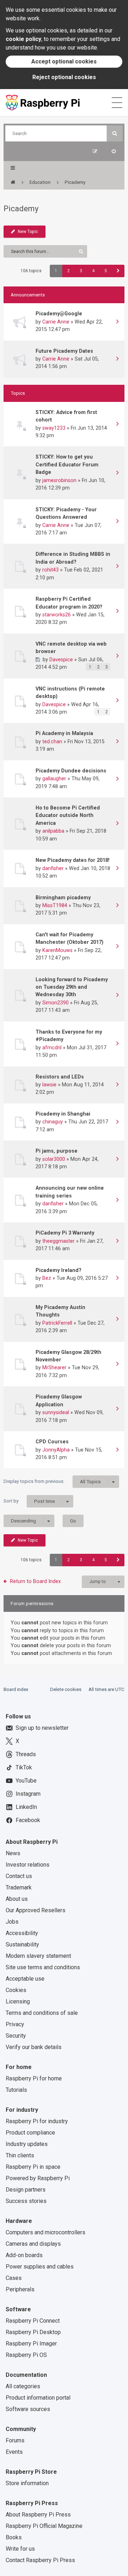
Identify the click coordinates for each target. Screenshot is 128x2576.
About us (17, 1899)
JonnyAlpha (56, 1450)
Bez (47, 1278)
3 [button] (81, 271)
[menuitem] (114, 151)
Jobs (12, 1922)
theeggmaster (58, 1241)
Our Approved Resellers (36, 1910)
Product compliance (30, 2133)
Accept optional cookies (64, 61)
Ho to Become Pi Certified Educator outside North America (68, 815)
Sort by (29, 1501)
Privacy (15, 2024)
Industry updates (27, 2144)
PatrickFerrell (57, 1323)
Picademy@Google (59, 314)
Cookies (16, 1990)
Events (14, 2452)
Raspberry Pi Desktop (33, 2332)
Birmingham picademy (63, 898)
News (13, 1853)
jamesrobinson (59, 480)
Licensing (18, 2001)
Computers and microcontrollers (46, 2232)
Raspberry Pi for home (34, 2078)
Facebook (28, 1820)
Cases (14, 2278)
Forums (15, 2440)
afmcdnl (52, 1048)
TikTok (24, 1767)
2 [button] (68, 271)
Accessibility (22, 1933)
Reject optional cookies (64, 77)
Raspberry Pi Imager (31, 2344)
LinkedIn (26, 1807)
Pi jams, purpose (57, 1151)
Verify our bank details (34, 2047)
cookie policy (23, 39)
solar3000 (54, 1159)
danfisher (53, 868)
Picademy (21, 209)
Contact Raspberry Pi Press (40, 2560)
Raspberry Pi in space (33, 2167)
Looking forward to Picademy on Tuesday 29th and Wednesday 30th (72, 987)
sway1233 (54, 428)
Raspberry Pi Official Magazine (44, 2526)
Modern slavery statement (38, 1956)
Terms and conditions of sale (42, 2013)
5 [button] (106, 271)
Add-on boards (24, 2255)
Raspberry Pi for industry (37, 2121)
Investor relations (28, 1865)
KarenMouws (57, 950)
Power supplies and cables (40, 2267)
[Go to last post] (117, 322)
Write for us (20, 2549)
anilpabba (53, 831)
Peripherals (20, 2289)
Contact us (19, 1876)
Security (16, 2036)
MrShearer (54, 1367)
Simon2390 (55, 1003)
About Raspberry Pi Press (38, 2515)
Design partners (26, 2190)
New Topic (28, 232)
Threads (26, 1754)
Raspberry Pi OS (26, 2355)
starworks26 (57, 615)
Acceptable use (25, 1979)
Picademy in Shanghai (63, 1114)
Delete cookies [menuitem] (66, 1689)
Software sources (28, 2409)
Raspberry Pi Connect (33, 2321)
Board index (16, 1689)
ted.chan (52, 741)
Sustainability (22, 1944)
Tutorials (16, 2090)
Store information (27, 2483)
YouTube (26, 1781)
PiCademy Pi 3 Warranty (65, 1233)
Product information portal (38, 2398)
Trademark (19, 1887)
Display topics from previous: (52, 1481)
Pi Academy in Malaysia (64, 733)
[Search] (115, 133)
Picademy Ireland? (58, 1270)
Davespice (61, 659)
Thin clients (20, 2155)
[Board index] (13, 182)
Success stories (26, 2201)
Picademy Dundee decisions (71, 771)
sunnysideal (56, 1412)
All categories (23, 2386)
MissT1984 (55, 905)
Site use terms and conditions (43, 1967)
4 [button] (93, 271)
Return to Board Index (35, 1581)
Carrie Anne (56, 322)
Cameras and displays (33, 2244)
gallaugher (54, 779)
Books (14, 2537)
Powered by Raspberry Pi (38, 2178)
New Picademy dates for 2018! (73, 860)
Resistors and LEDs (60, 1077)
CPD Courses (52, 1442)
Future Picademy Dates (64, 351)
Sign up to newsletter (42, 1728)
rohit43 (50, 570)
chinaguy (53, 1122)
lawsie (49, 1085)
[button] (118, 271)
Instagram (28, 1794)
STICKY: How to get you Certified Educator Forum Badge (67, 464)
